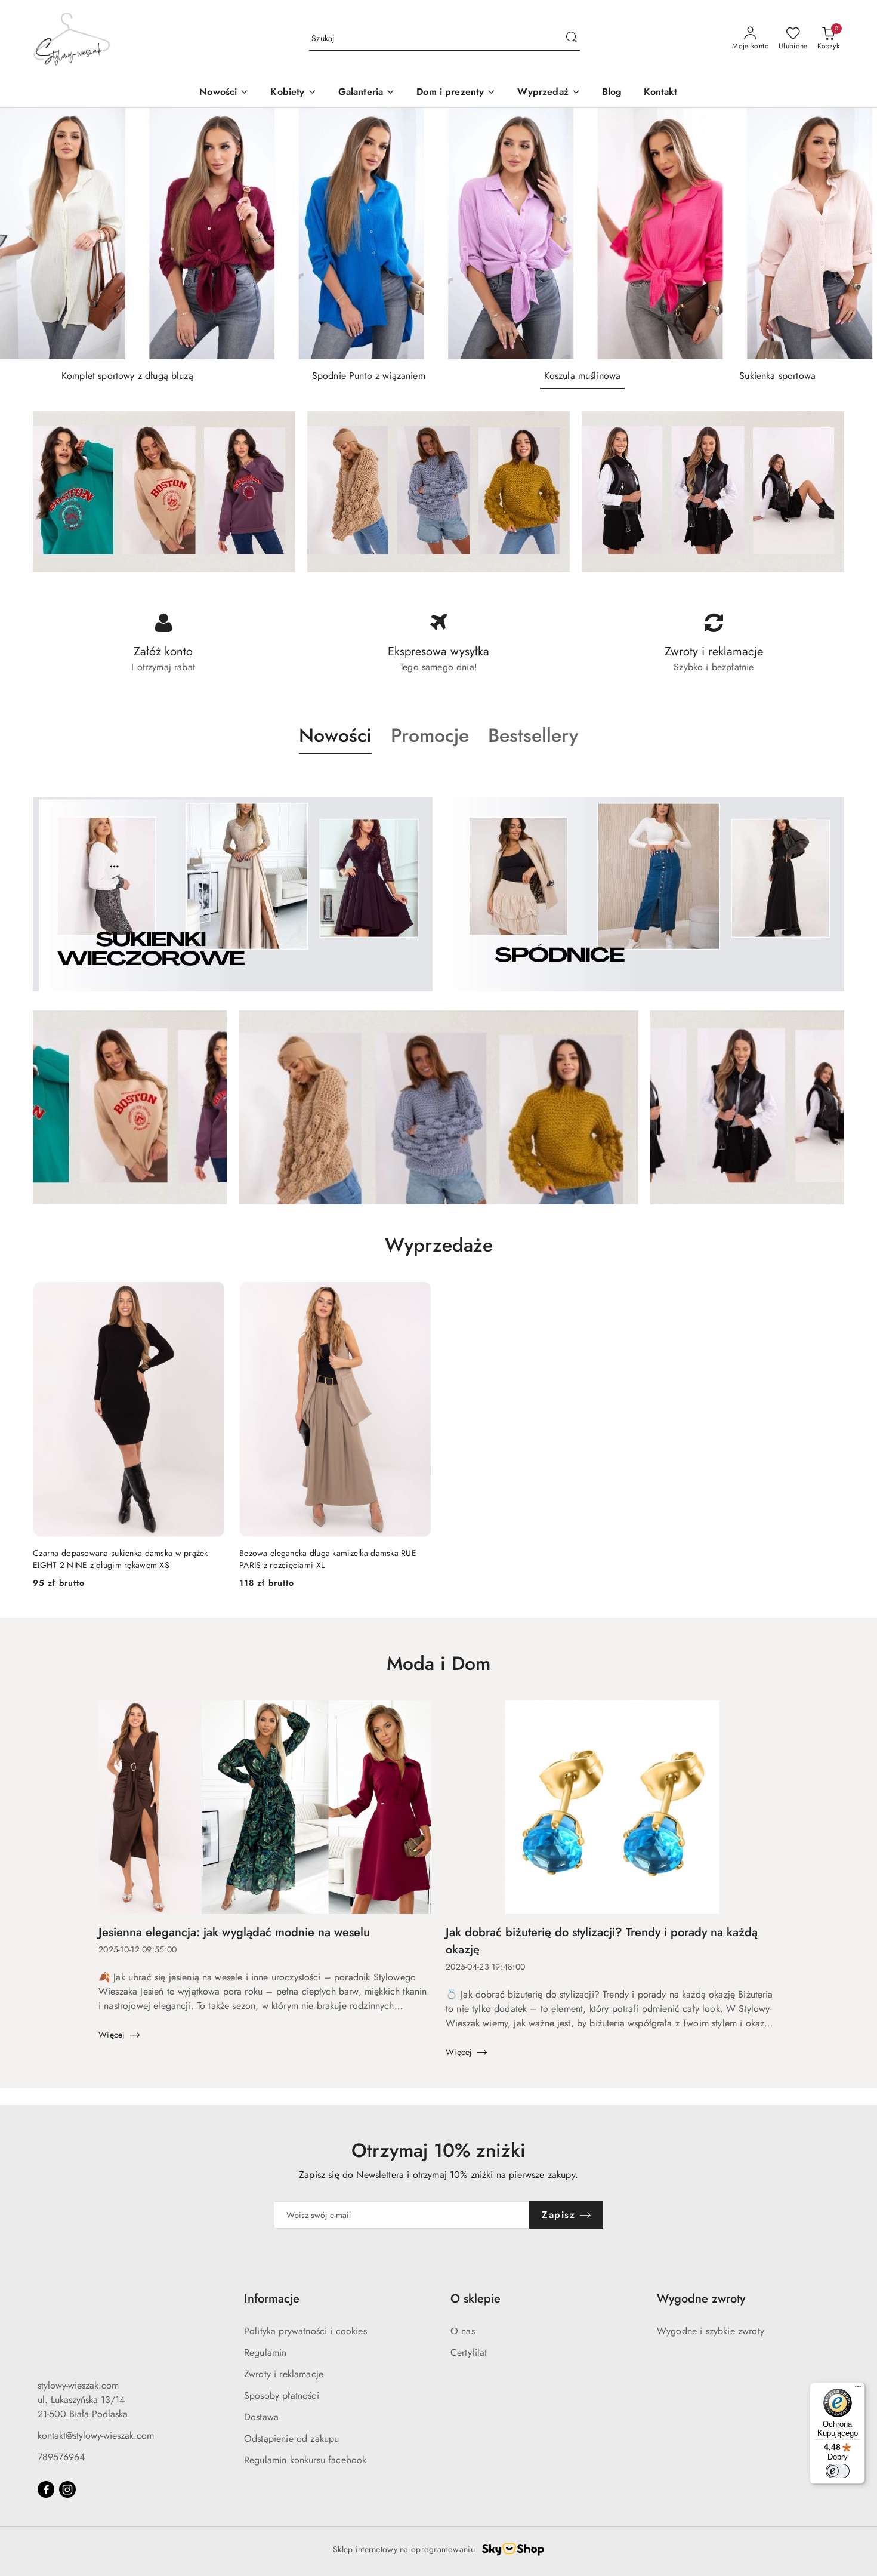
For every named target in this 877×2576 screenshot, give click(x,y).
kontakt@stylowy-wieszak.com (96, 2435)
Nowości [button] (335, 735)
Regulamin (265, 2352)
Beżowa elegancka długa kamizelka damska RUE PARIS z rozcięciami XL (328, 1559)
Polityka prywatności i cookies (305, 2331)
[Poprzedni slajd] (26, 234)
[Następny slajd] (851, 234)
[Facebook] (46, 2489)
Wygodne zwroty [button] (701, 2299)
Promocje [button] (430, 735)
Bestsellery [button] (533, 735)
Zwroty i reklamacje (284, 2374)
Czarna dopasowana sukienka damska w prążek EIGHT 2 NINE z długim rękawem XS (121, 1559)
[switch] (838, 2471)
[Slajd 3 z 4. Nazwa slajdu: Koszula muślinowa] (438, 234)
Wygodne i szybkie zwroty (711, 2331)
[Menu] (858, 2389)
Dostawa (261, 2417)
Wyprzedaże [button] (439, 1245)
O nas (463, 2331)
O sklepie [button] (475, 2299)
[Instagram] (67, 2489)
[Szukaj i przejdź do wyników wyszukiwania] (572, 39)
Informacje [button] (272, 2299)
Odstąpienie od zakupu (291, 2438)
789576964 (61, 2457)
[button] (293, 93)
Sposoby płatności (282, 2395)
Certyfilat (469, 2352)
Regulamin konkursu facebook (305, 2460)
